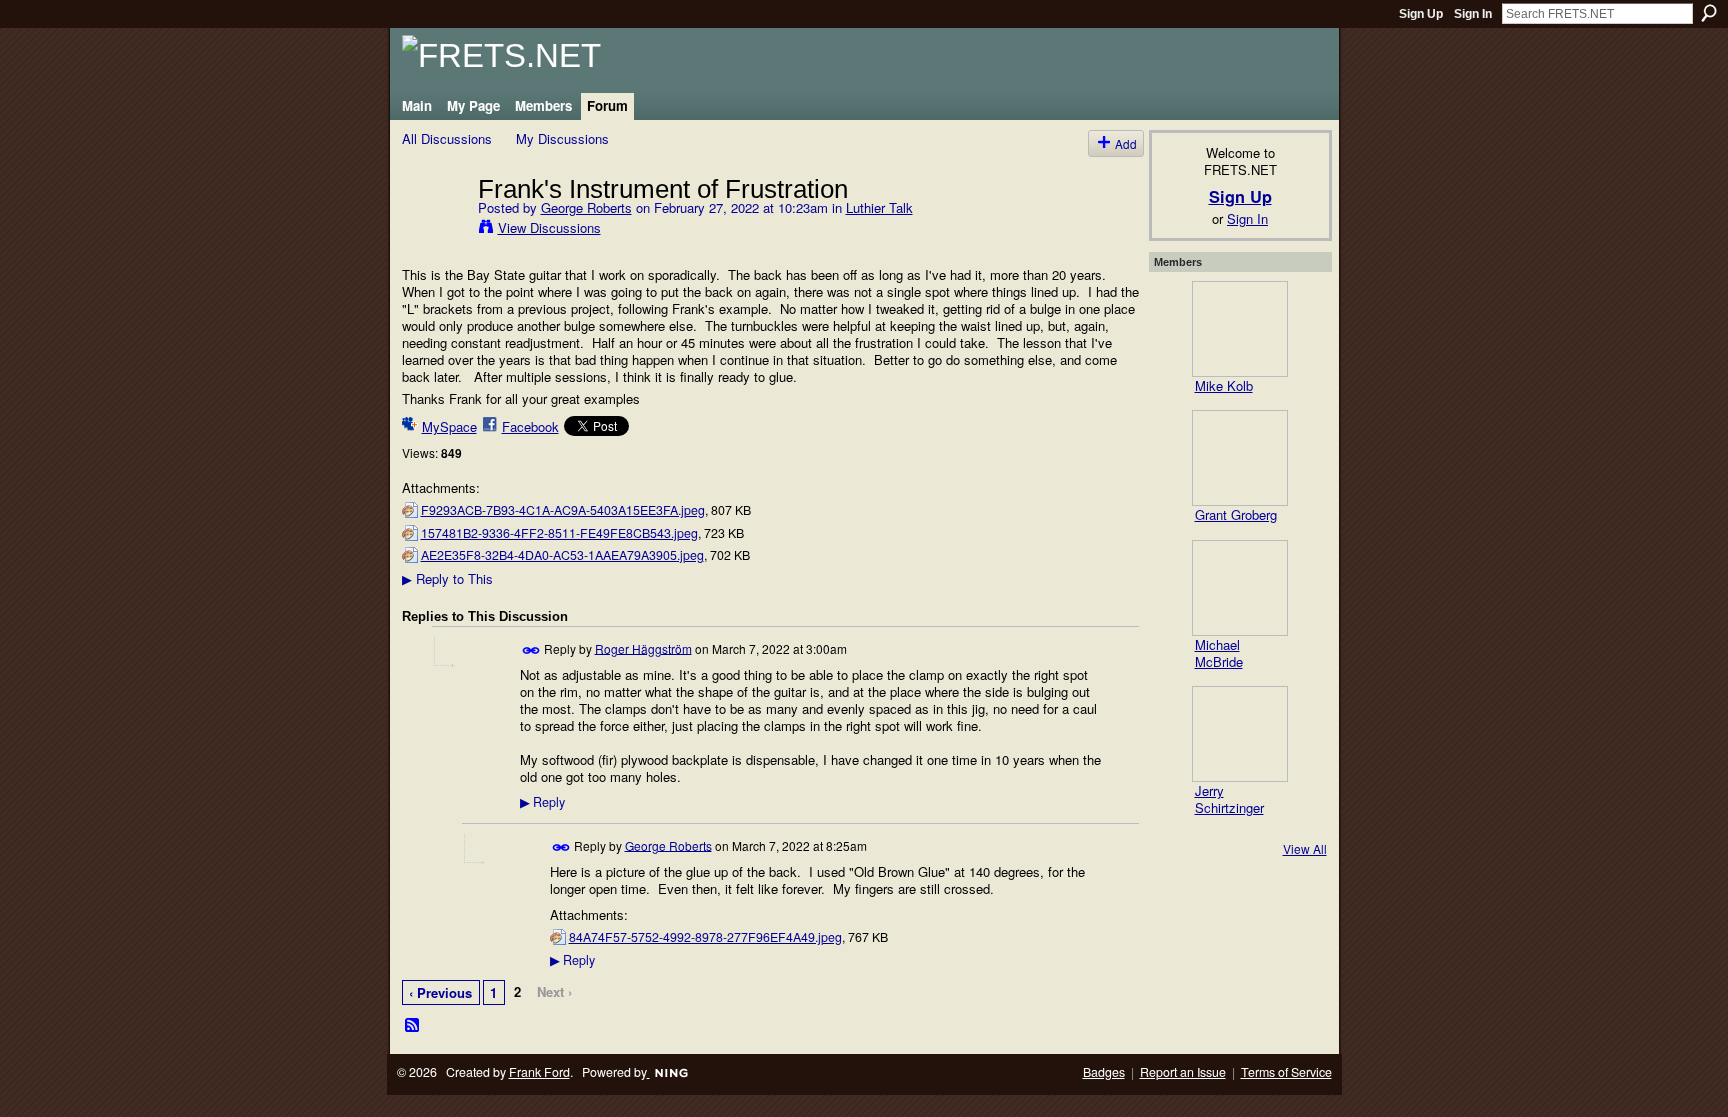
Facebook (530, 426)
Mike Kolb (1224, 385)
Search (1709, 13)
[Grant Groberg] (1240, 458)
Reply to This (447, 578)
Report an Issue (1183, 1072)
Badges (1104, 1072)
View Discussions (549, 227)
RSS (413, 1026)
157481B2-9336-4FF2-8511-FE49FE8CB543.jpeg (559, 533)
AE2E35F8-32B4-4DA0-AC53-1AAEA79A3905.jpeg (562, 555)
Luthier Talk (879, 207)
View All (1305, 848)
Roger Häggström (643, 647)
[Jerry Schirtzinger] (1240, 734)
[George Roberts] (434, 230)
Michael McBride (1219, 653)
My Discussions (562, 138)
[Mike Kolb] (1240, 329)
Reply (542, 802)
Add (1126, 143)
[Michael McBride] (1240, 588)
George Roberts (586, 207)
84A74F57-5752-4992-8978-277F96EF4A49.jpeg (705, 937)
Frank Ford (539, 1072)
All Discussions (447, 138)
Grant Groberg (1236, 514)
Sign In (1473, 14)
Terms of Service (1286, 1072)
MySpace (449, 426)
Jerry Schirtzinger (1229, 799)
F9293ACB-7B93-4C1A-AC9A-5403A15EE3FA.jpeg (563, 510)
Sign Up (1421, 14)
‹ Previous (440, 992)
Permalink (531, 650)
